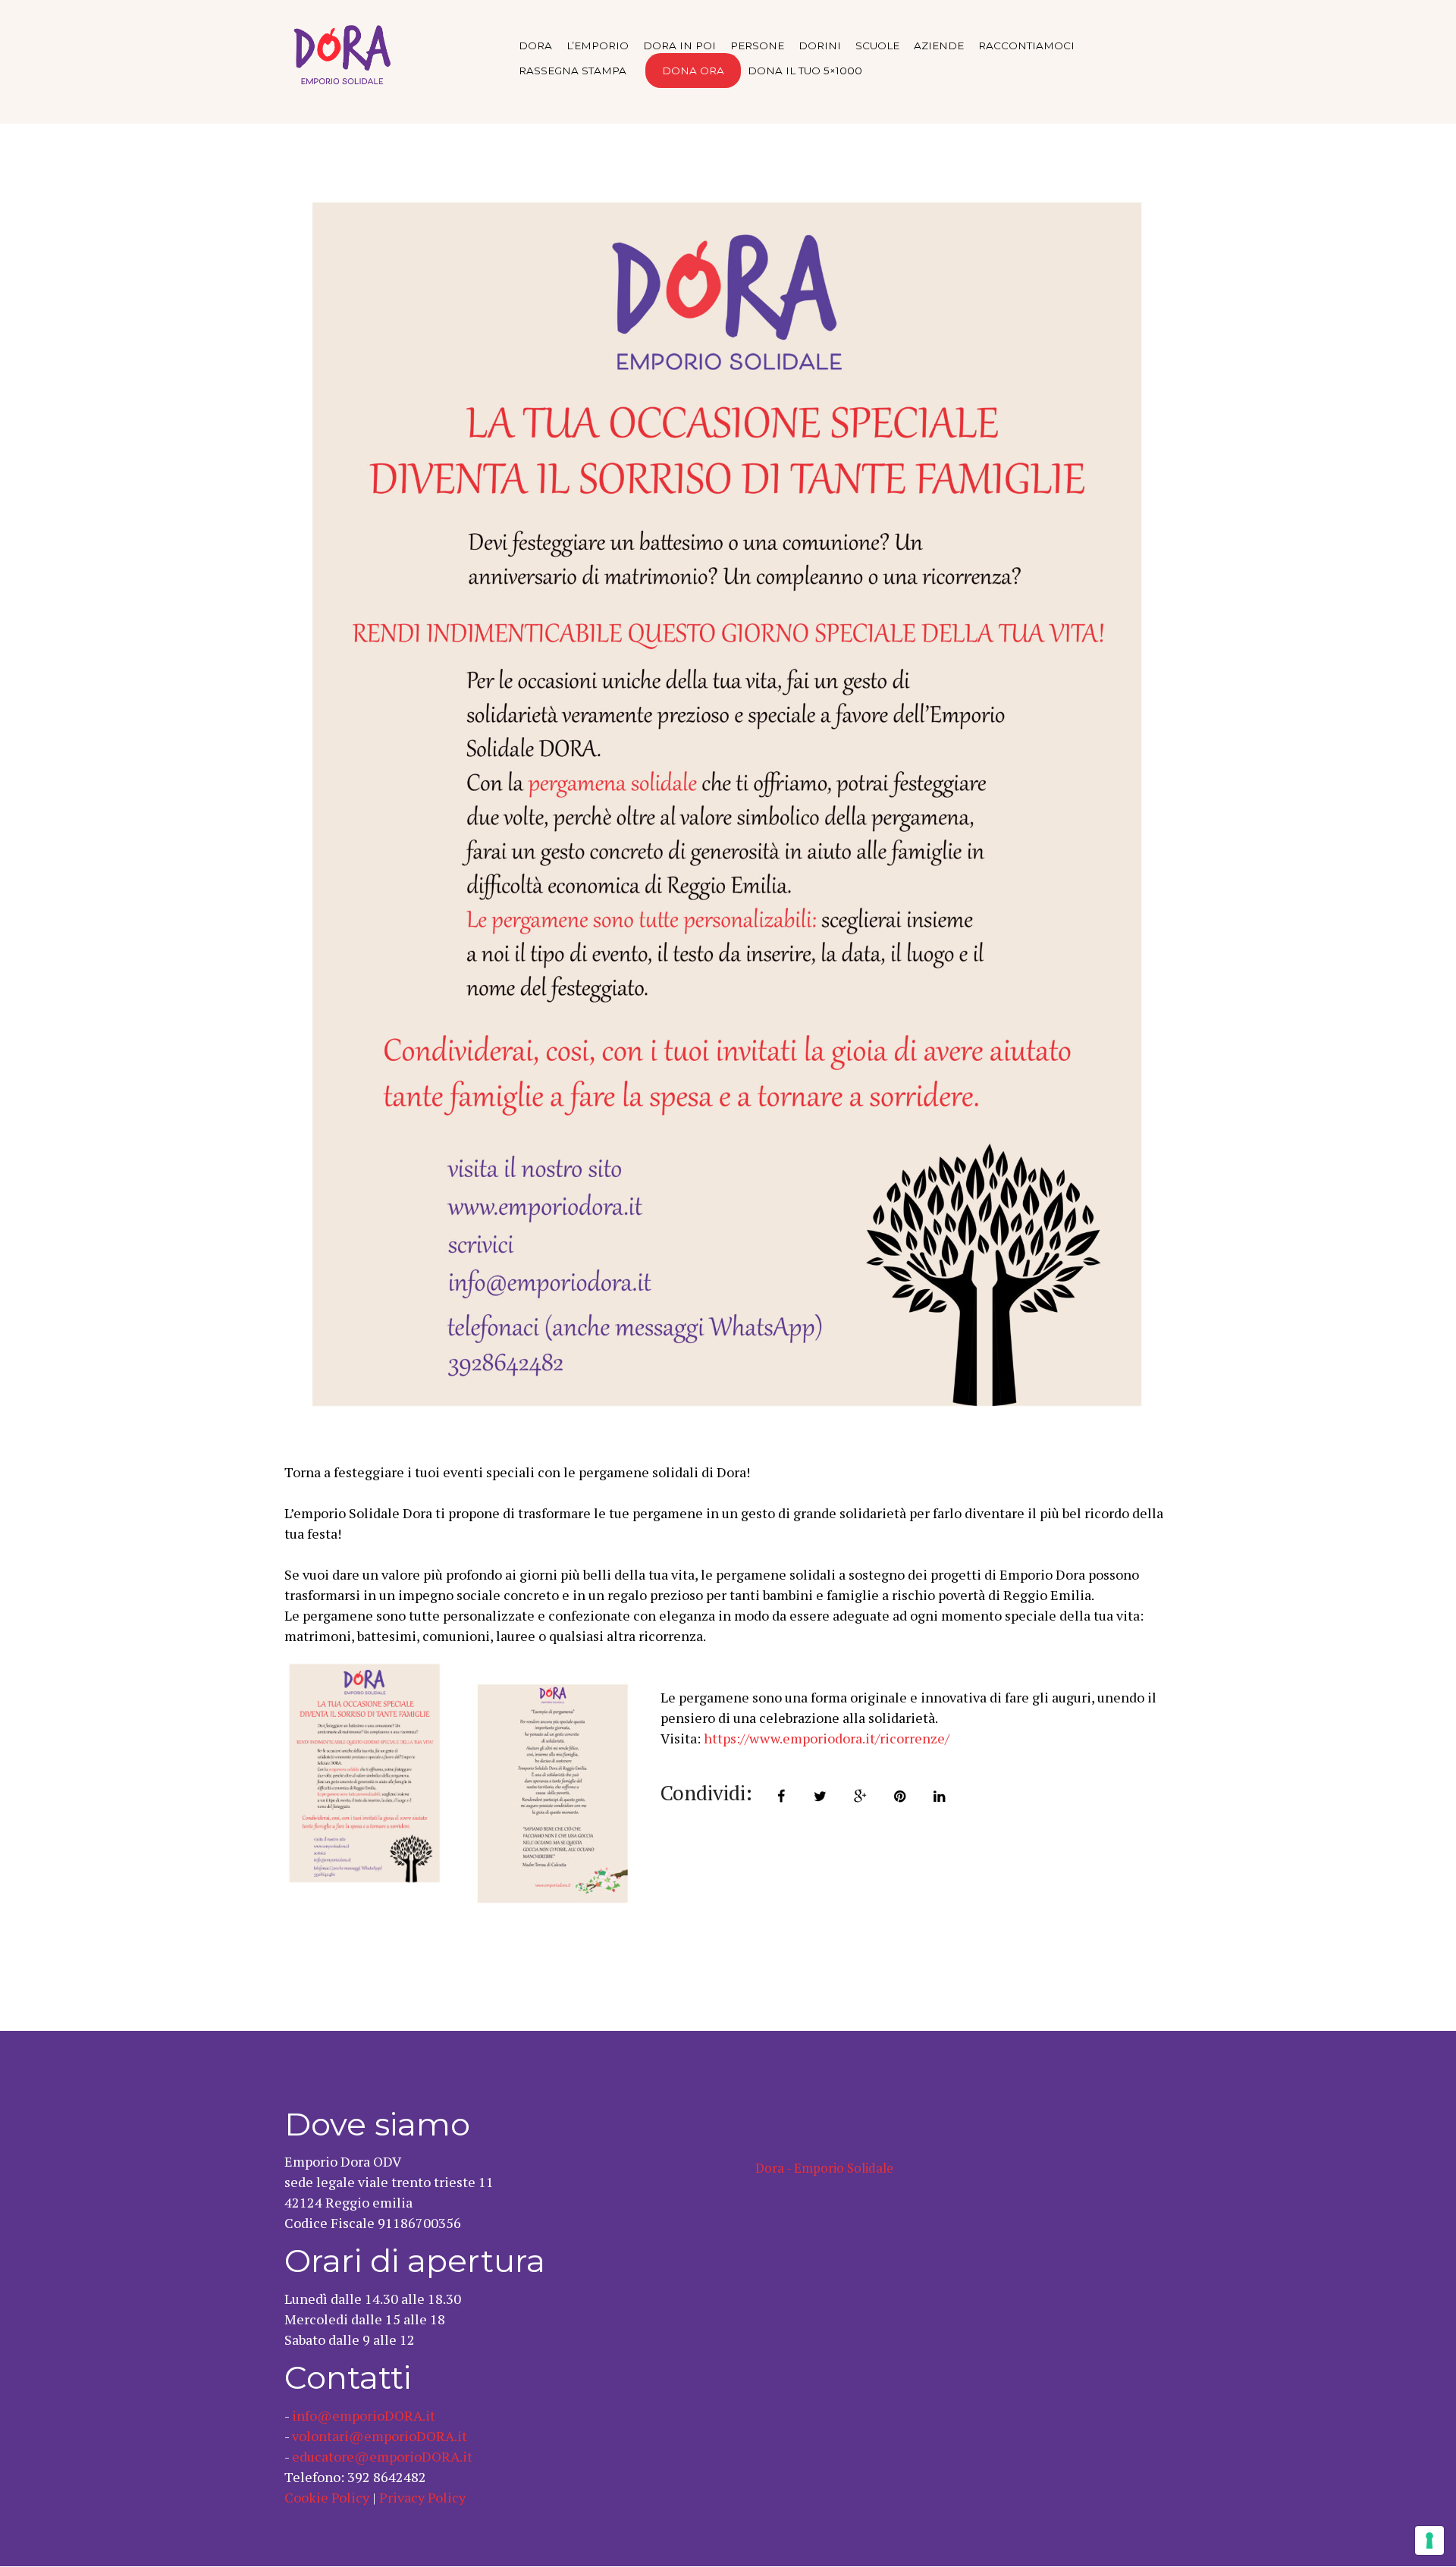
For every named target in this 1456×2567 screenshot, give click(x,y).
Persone (757, 46)
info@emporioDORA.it (364, 2415)
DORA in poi (679, 46)
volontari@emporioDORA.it (380, 2436)
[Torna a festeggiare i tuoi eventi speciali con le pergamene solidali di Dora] (728, 808)
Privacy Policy (422, 2497)
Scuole (877, 46)
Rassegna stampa (573, 71)
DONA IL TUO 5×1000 (805, 71)
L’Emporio (598, 46)
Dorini (820, 46)
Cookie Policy (327, 2497)
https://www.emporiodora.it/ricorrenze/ (827, 1738)
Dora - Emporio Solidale (824, 2168)
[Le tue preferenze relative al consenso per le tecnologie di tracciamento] (1429, 2540)
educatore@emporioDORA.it (382, 2456)
